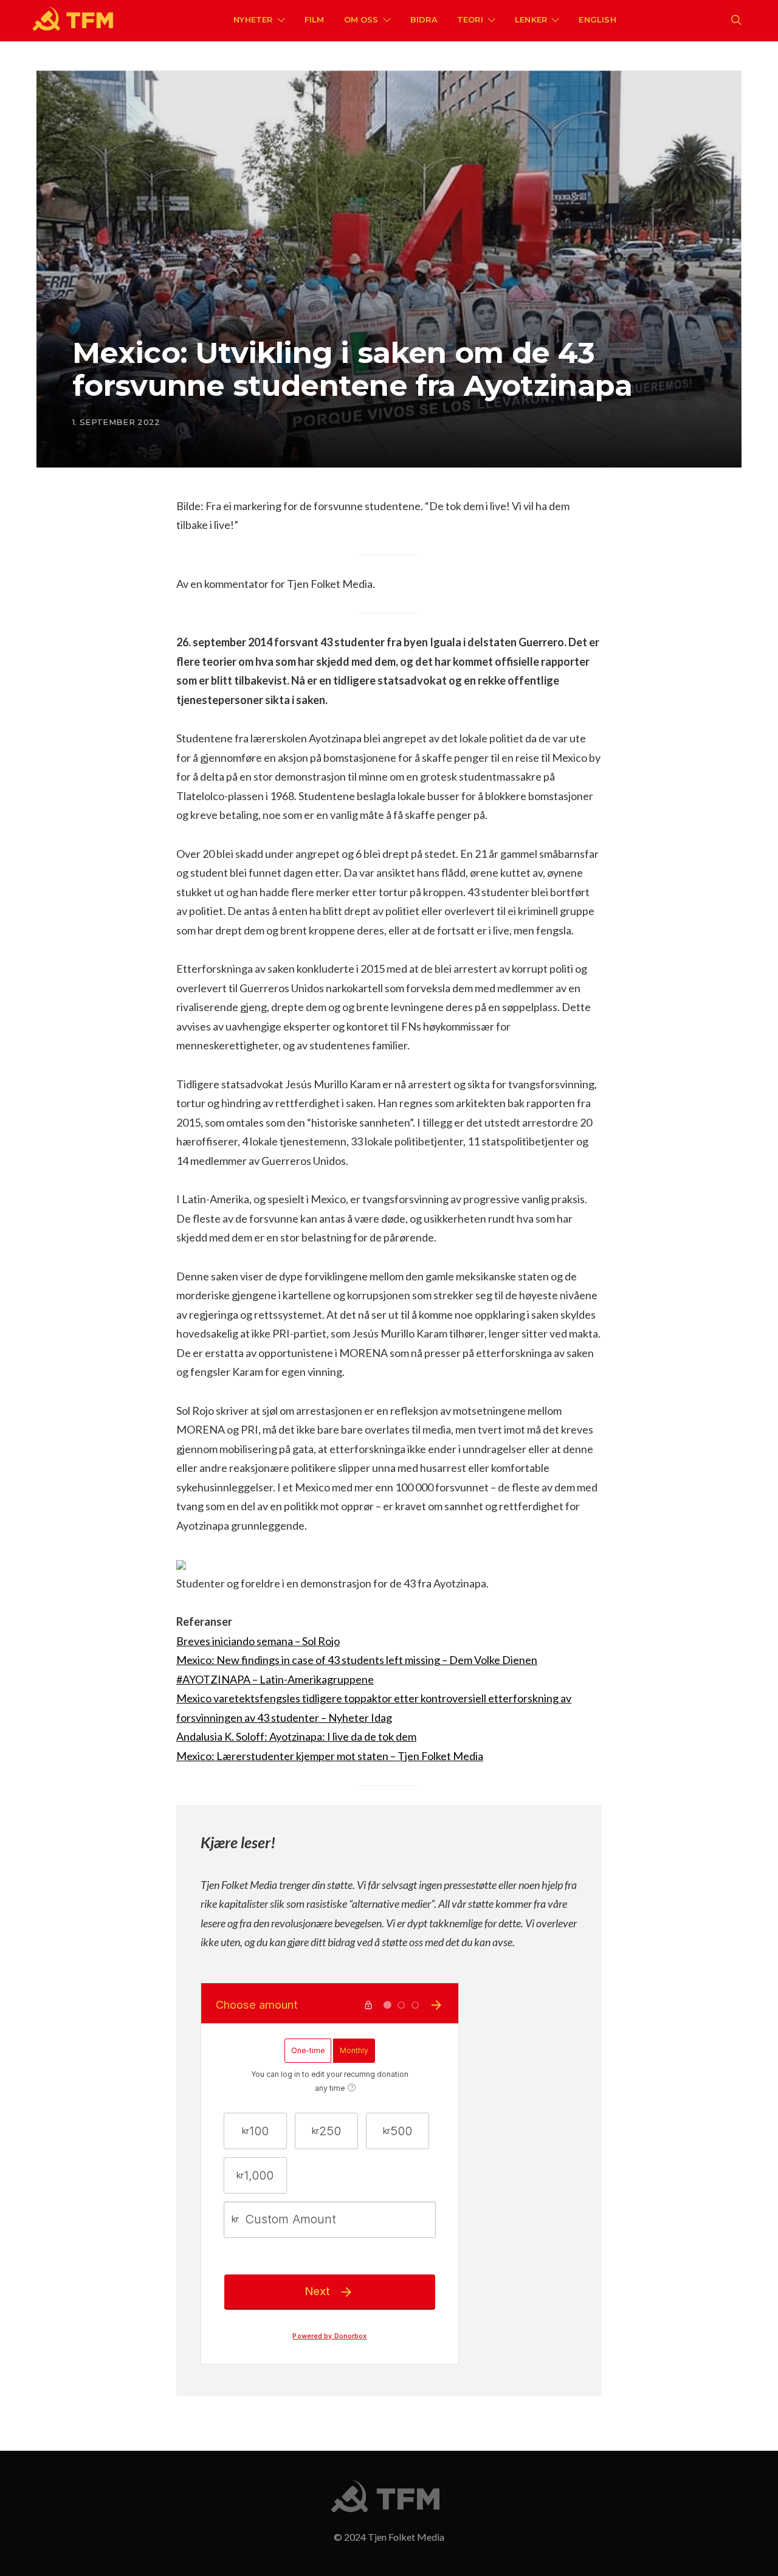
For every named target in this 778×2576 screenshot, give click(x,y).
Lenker (531, 19)
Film (315, 19)
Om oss (361, 19)
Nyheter (253, 19)
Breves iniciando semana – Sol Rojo (258, 1641)
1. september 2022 (116, 422)
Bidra (424, 19)
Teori (470, 19)
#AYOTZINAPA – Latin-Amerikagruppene (275, 1679)
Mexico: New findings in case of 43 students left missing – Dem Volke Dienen (357, 1660)
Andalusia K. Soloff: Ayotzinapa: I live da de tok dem (296, 1736)
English (597, 19)
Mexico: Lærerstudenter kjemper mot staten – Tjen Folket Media (330, 1756)
